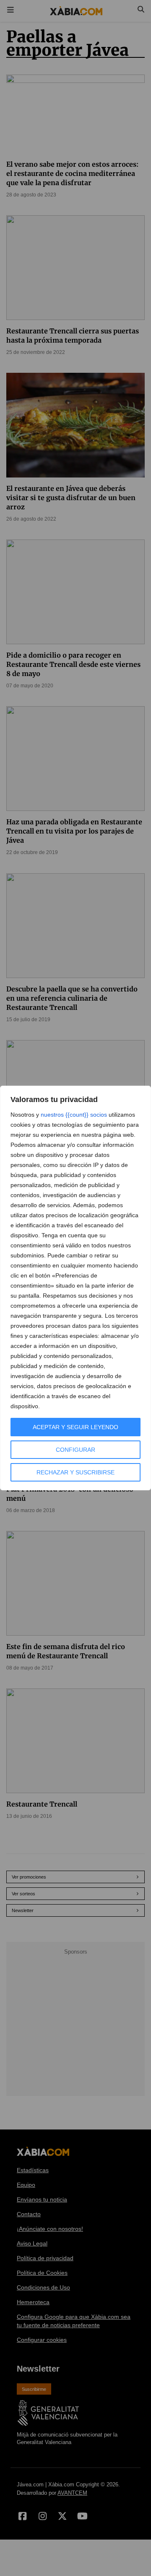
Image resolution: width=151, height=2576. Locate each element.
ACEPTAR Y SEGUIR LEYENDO (75, 1427)
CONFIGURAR (75, 1450)
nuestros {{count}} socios (74, 1115)
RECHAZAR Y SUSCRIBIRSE (75, 1472)
